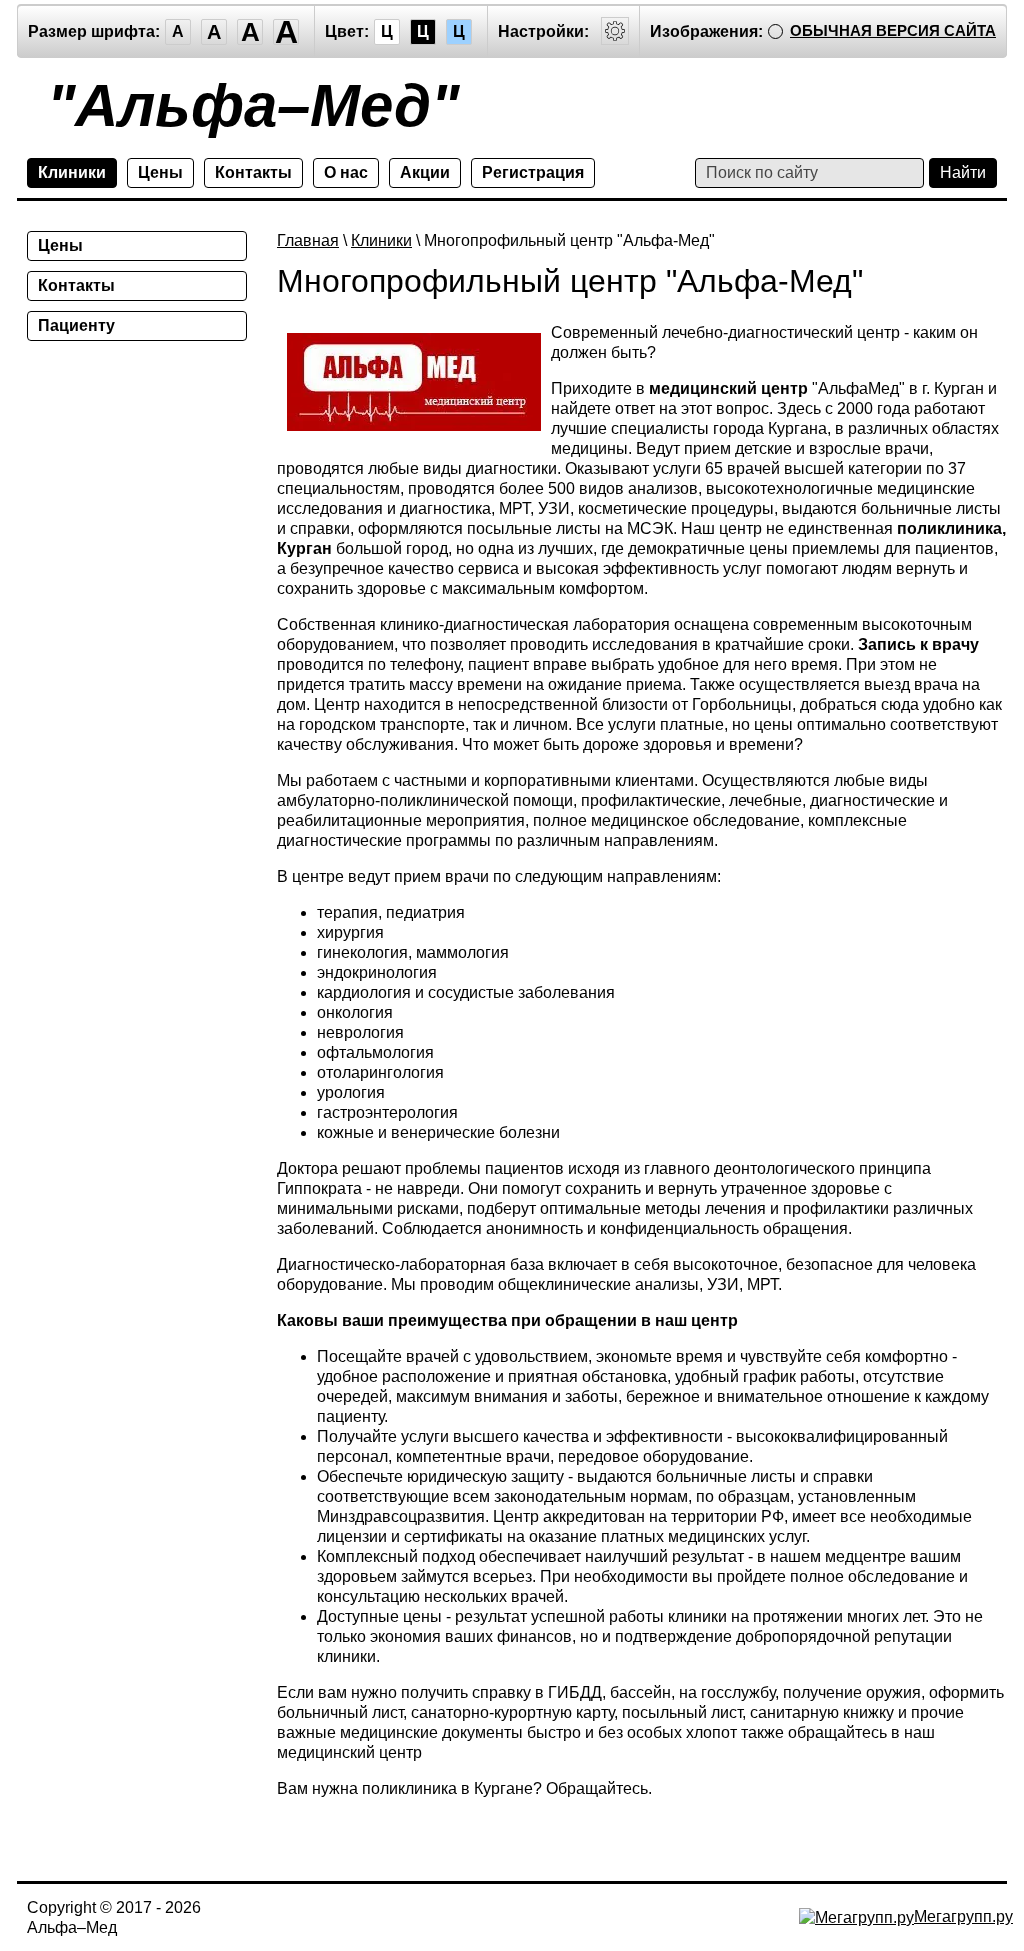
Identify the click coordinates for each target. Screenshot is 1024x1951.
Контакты (253, 172)
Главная (308, 240)
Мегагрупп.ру (963, 1916)
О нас (346, 172)
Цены (160, 172)
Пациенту (76, 325)
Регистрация (533, 172)
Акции (425, 172)
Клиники (72, 172)
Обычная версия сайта (893, 30)
